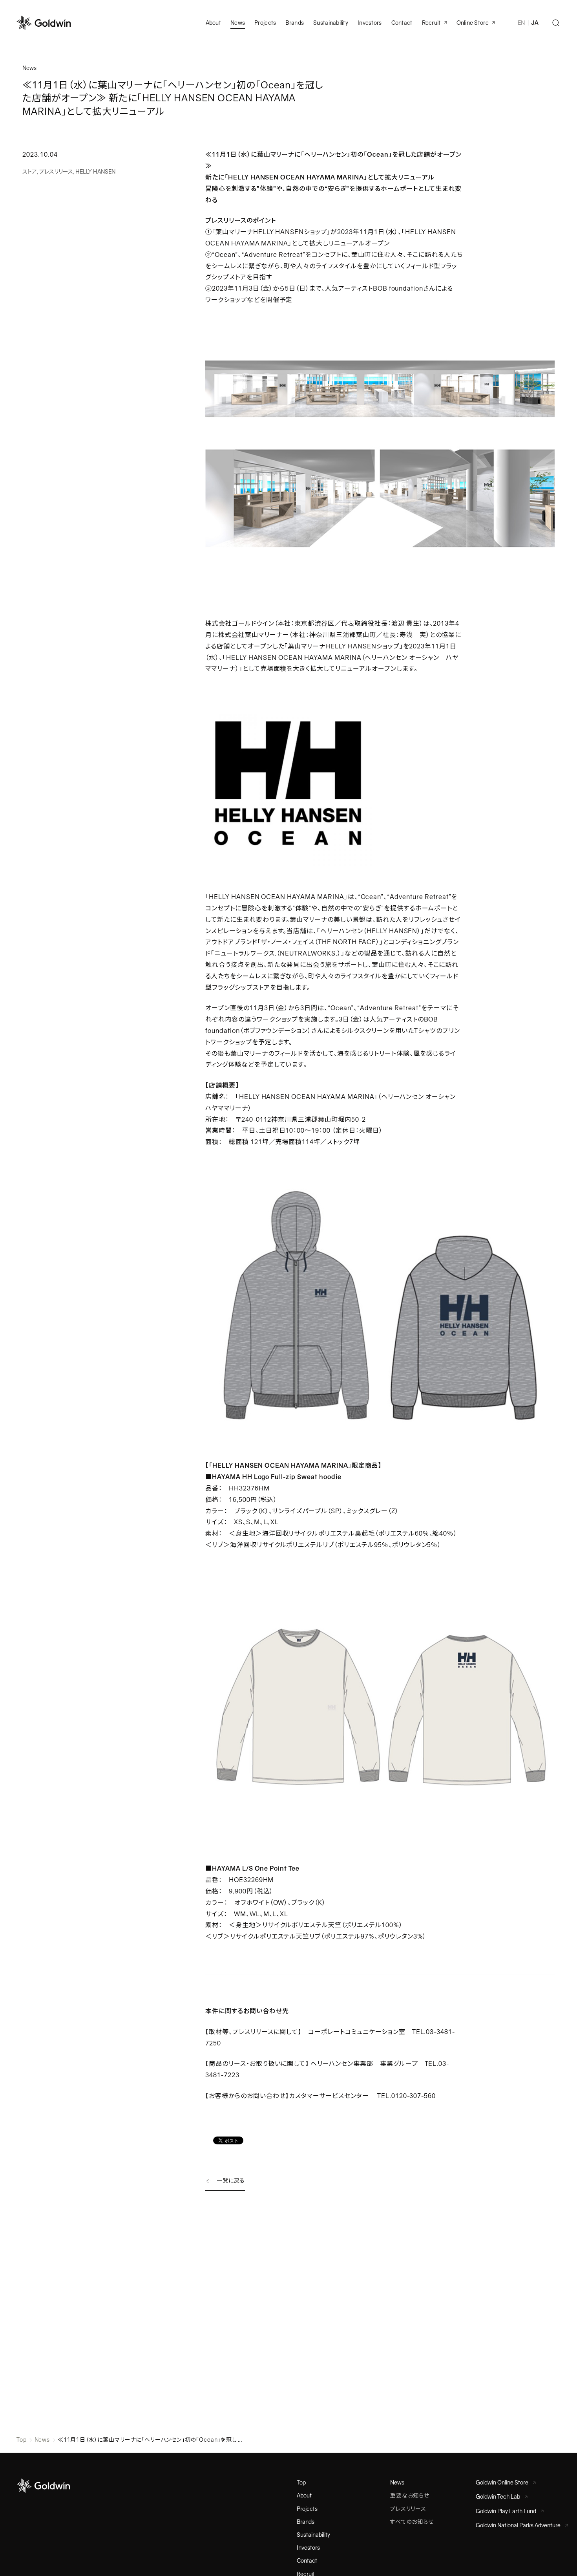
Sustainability (331, 23)
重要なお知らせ (410, 2495)
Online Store (473, 23)
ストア (30, 172)
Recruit (431, 23)
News (42, 2440)
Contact (307, 2561)
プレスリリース (56, 172)
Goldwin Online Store (502, 2483)
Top (22, 2440)
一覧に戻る (231, 2181)
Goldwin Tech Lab (498, 2497)
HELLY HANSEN (95, 172)
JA (535, 23)
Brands (295, 23)
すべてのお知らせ (412, 2522)
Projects (265, 23)
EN (521, 23)
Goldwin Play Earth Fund (506, 2511)
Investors (370, 23)
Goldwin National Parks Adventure (518, 2525)
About (304, 2495)
